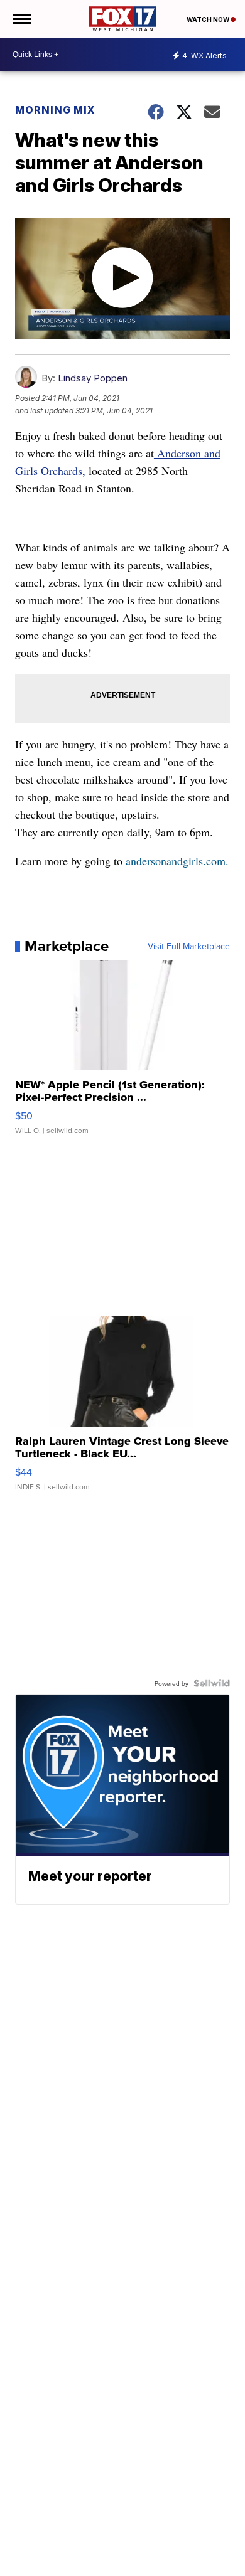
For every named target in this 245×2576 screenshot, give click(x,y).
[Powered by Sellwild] (212, 1683)
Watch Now (209, 19)
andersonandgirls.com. (177, 861)
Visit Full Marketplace (189, 946)
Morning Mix (55, 110)
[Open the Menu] (21, 19)
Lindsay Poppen (93, 378)
